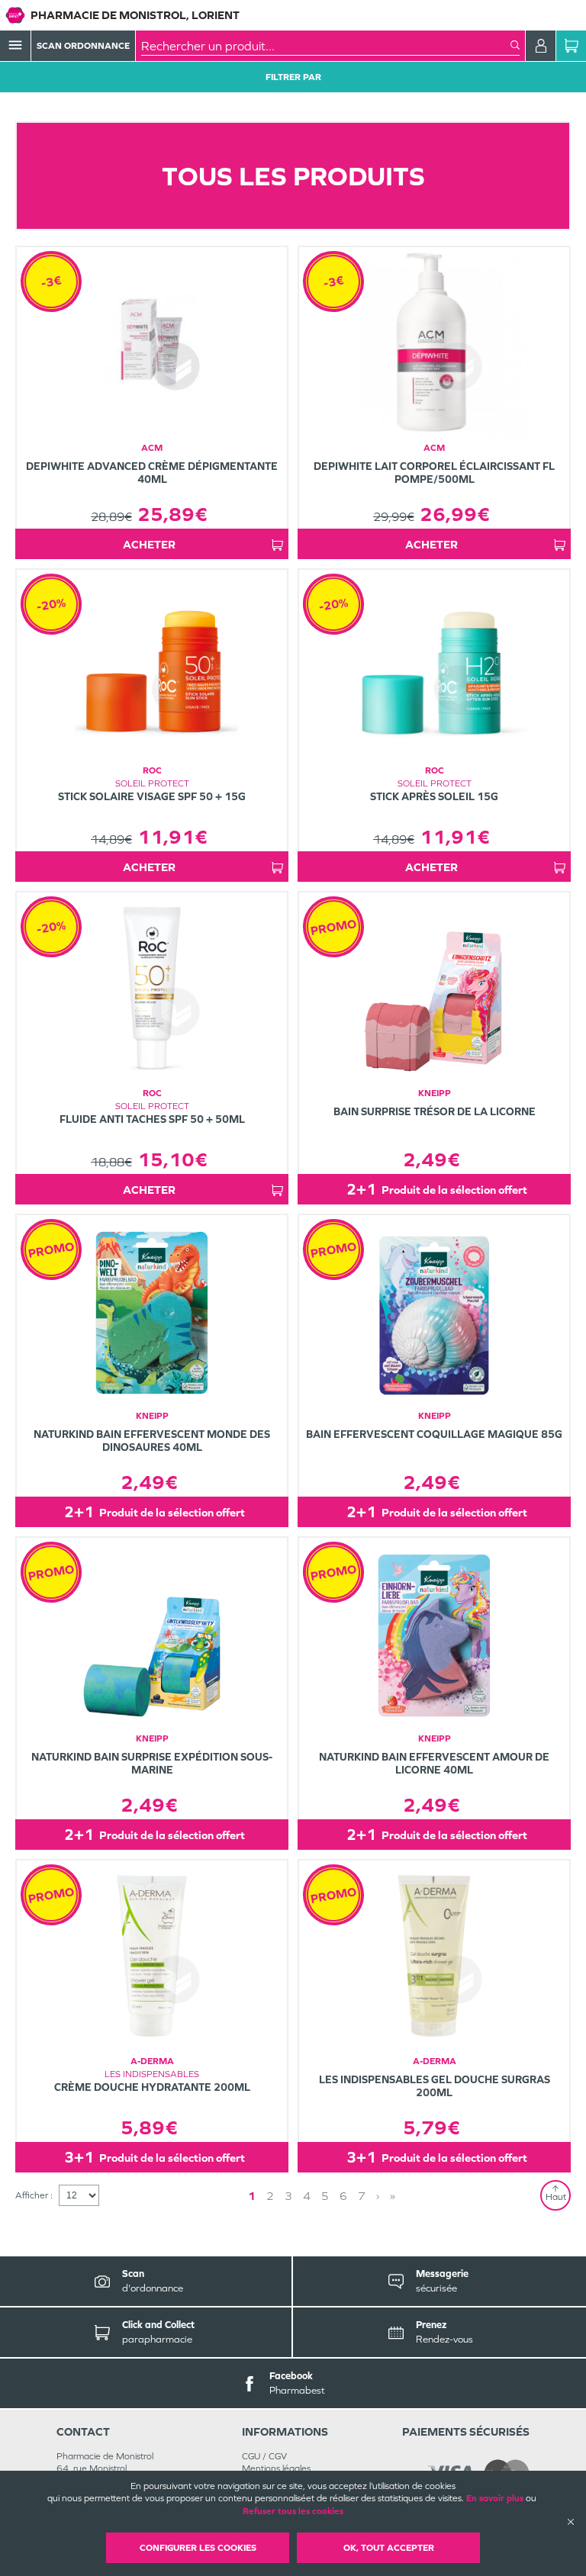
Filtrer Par (293, 77)
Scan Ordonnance (83, 46)
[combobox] (326, 46)
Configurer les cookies (198, 2548)
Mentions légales (276, 2468)
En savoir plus (495, 2498)
